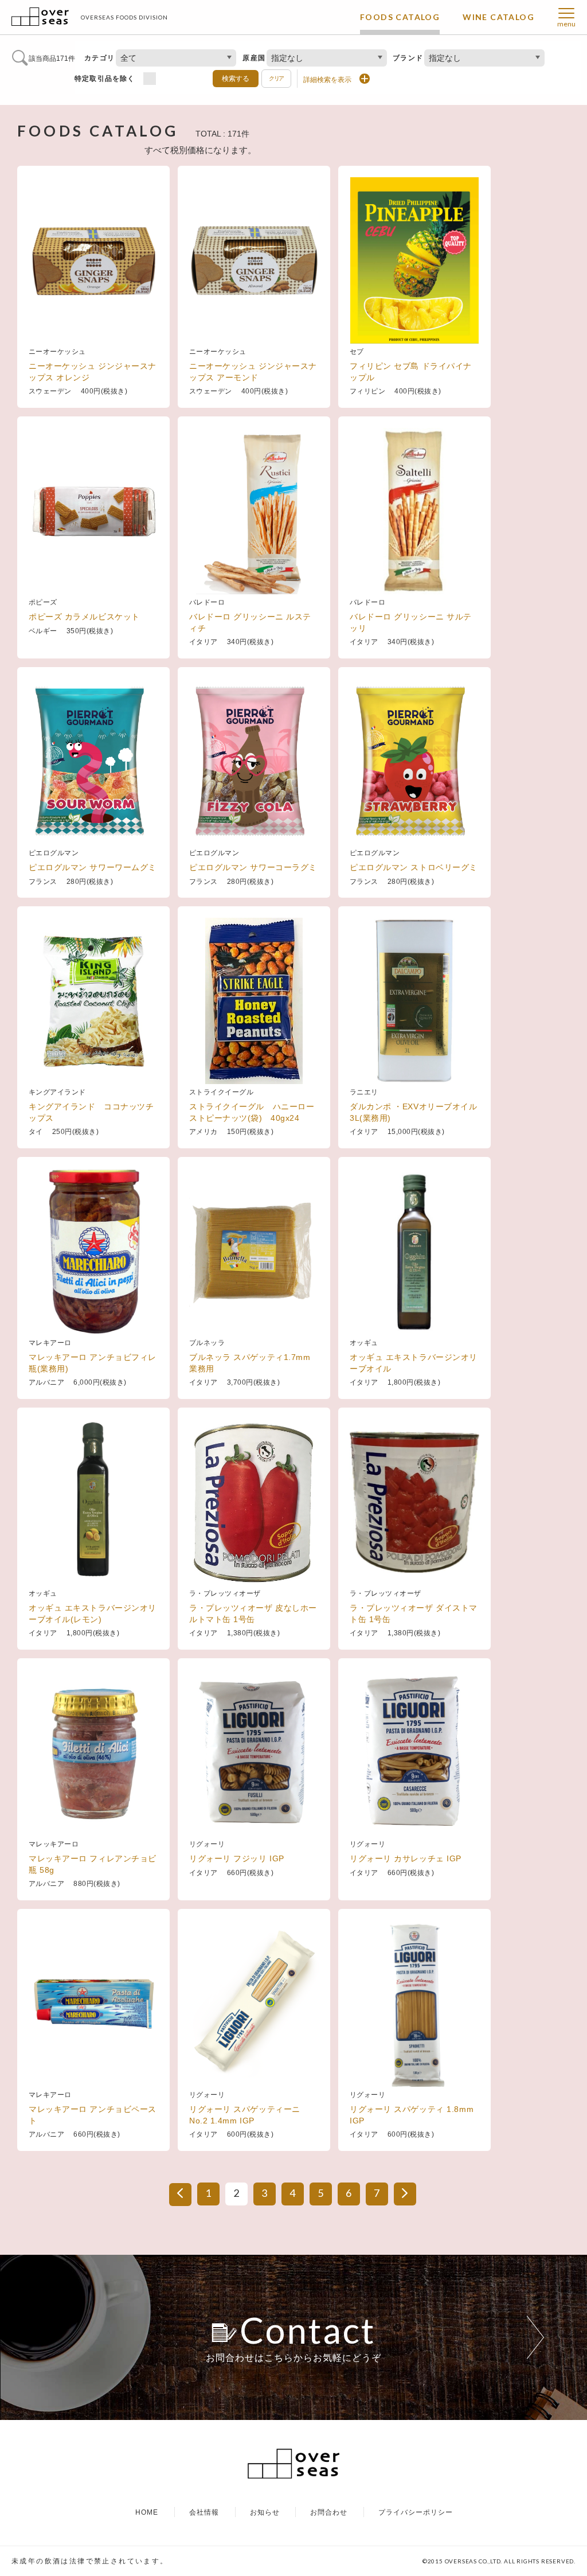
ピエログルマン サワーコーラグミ (253, 867)
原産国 (254, 58)
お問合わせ (329, 2512)
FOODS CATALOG (400, 17)
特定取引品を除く (105, 79)
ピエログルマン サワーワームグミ (97, 867)
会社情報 (204, 2512)
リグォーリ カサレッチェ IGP (406, 1858)
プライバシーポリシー (416, 2512)
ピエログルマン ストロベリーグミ (414, 867)
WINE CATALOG (498, 17)
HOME (147, 2512)
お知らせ (265, 2512)
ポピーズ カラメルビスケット (84, 617)
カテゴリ (99, 58)
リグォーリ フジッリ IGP (237, 1858)
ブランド (408, 58)
